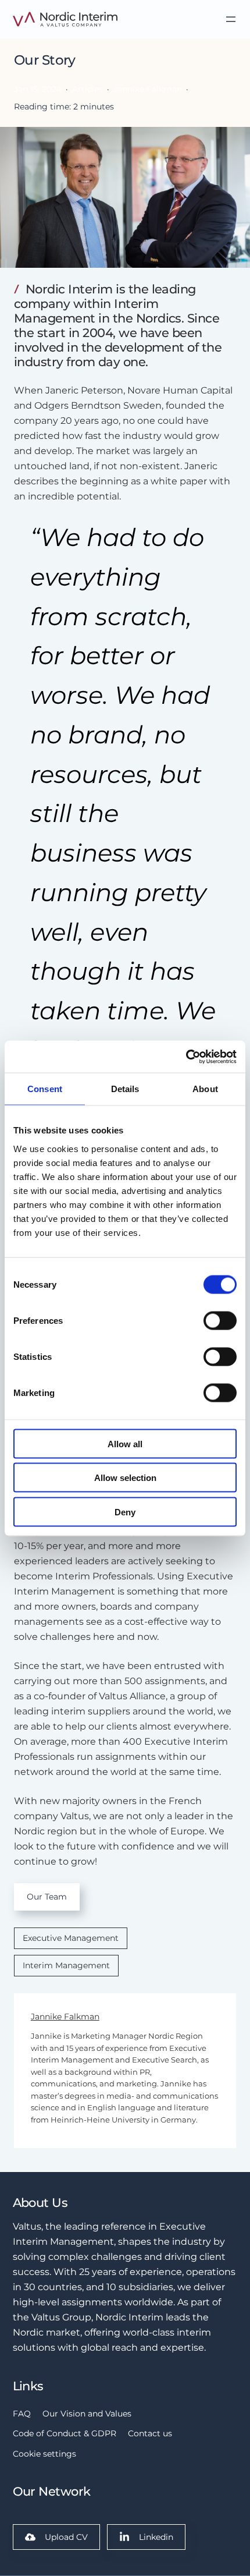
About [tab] (205, 1089)
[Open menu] (231, 19)
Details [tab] (125, 1089)
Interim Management (66, 1965)
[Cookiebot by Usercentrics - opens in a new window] (186, 1057)
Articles (87, 89)
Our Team (47, 1897)
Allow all (125, 1443)
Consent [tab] (45, 1089)
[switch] (220, 1320)
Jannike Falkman (65, 2017)
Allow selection (125, 1478)
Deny (125, 1512)
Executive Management (71, 1938)
